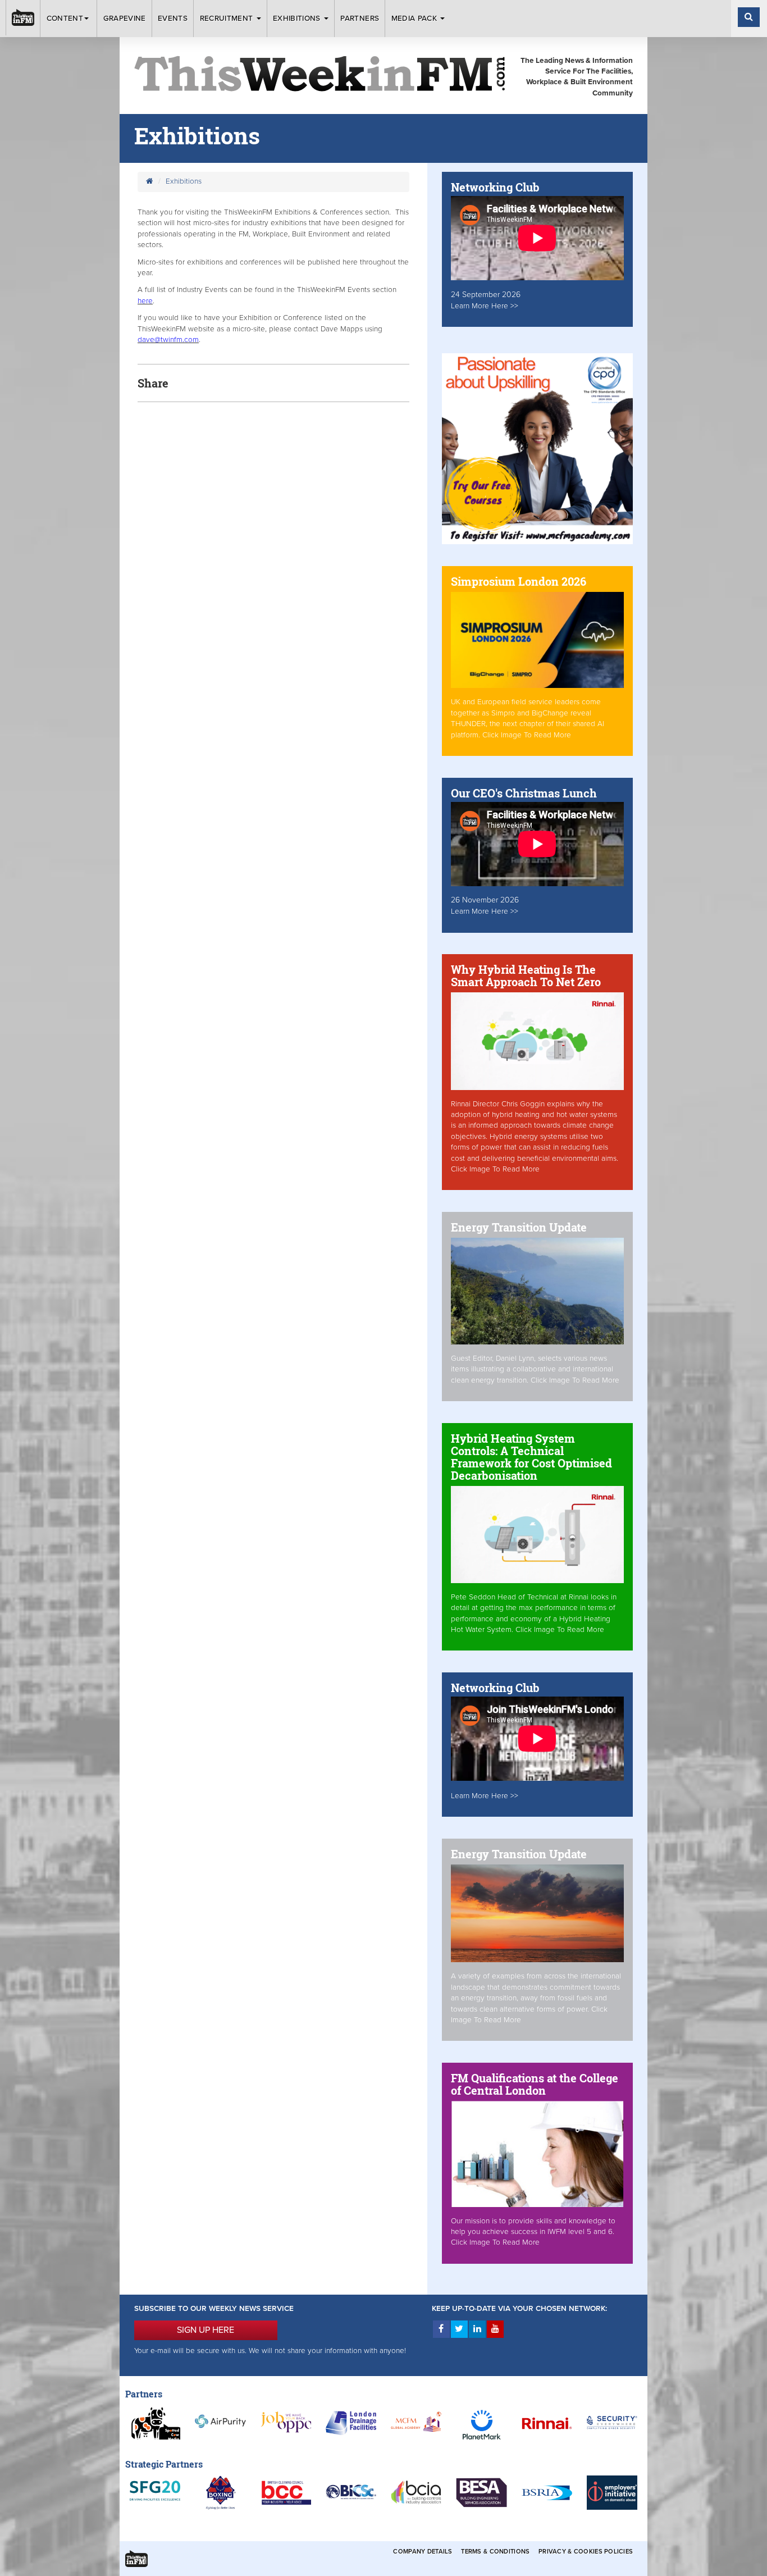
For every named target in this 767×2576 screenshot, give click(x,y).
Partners (360, 19)
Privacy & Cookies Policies (586, 2552)
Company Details (423, 2552)
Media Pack (416, 19)
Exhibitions (298, 19)
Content (65, 19)
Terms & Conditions (495, 2552)
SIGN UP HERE (206, 2330)
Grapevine (125, 19)
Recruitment (228, 19)
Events (173, 19)
